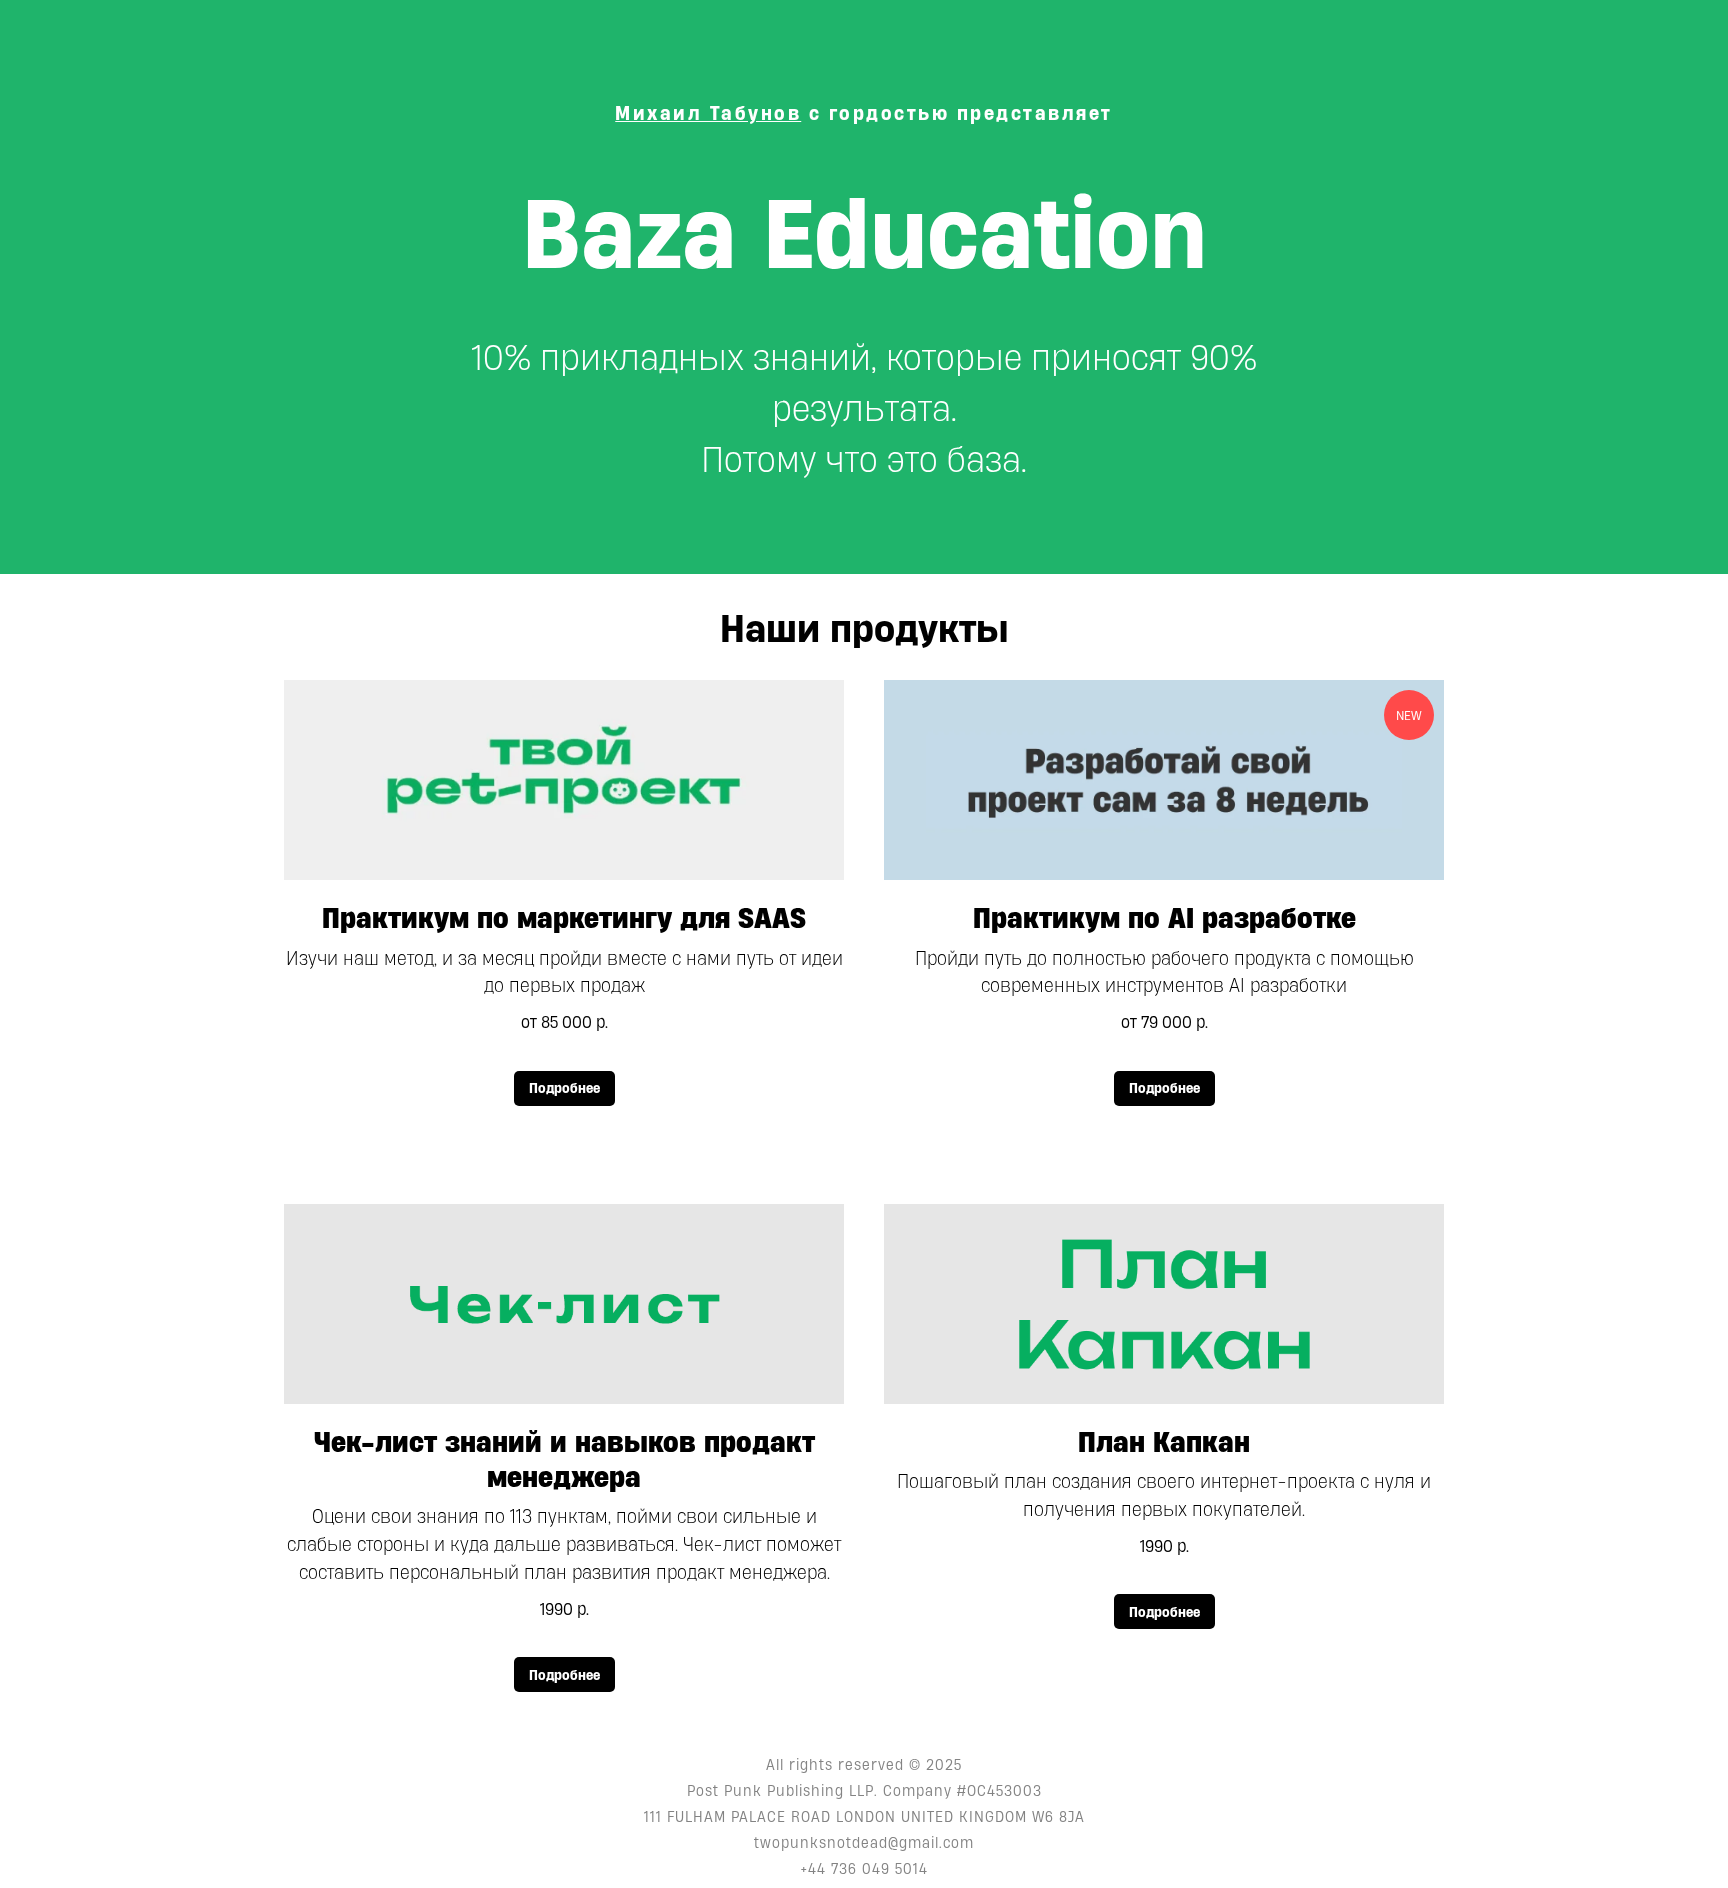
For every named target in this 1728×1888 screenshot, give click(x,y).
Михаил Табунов (708, 113)
